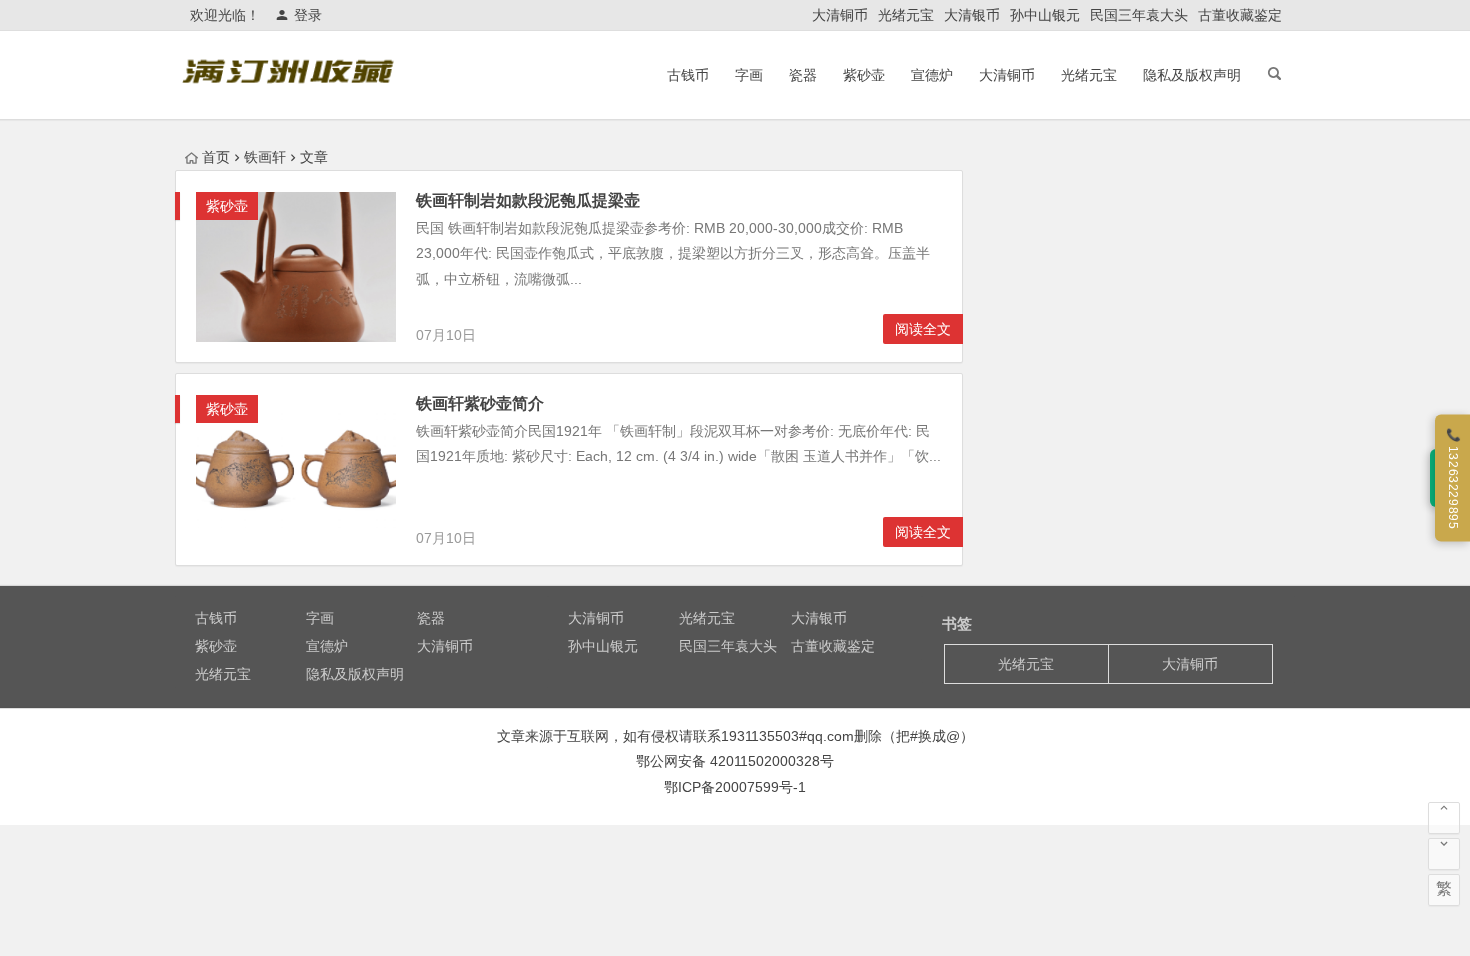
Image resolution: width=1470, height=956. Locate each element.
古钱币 (688, 75)
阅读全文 (923, 329)
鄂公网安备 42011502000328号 (735, 761)
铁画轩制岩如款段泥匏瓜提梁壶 (528, 200)
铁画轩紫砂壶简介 (480, 403)
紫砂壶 (864, 75)
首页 (216, 157)
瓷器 (803, 75)
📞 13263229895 (1453, 478)
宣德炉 (932, 75)
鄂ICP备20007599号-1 (735, 787)
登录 (308, 15)
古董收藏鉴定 (1240, 15)
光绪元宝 (906, 15)
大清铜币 (840, 15)
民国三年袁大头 (1139, 15)
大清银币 (972, 15)
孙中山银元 (1045, 15)
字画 (749, 75)
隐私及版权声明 (1192, 75)
